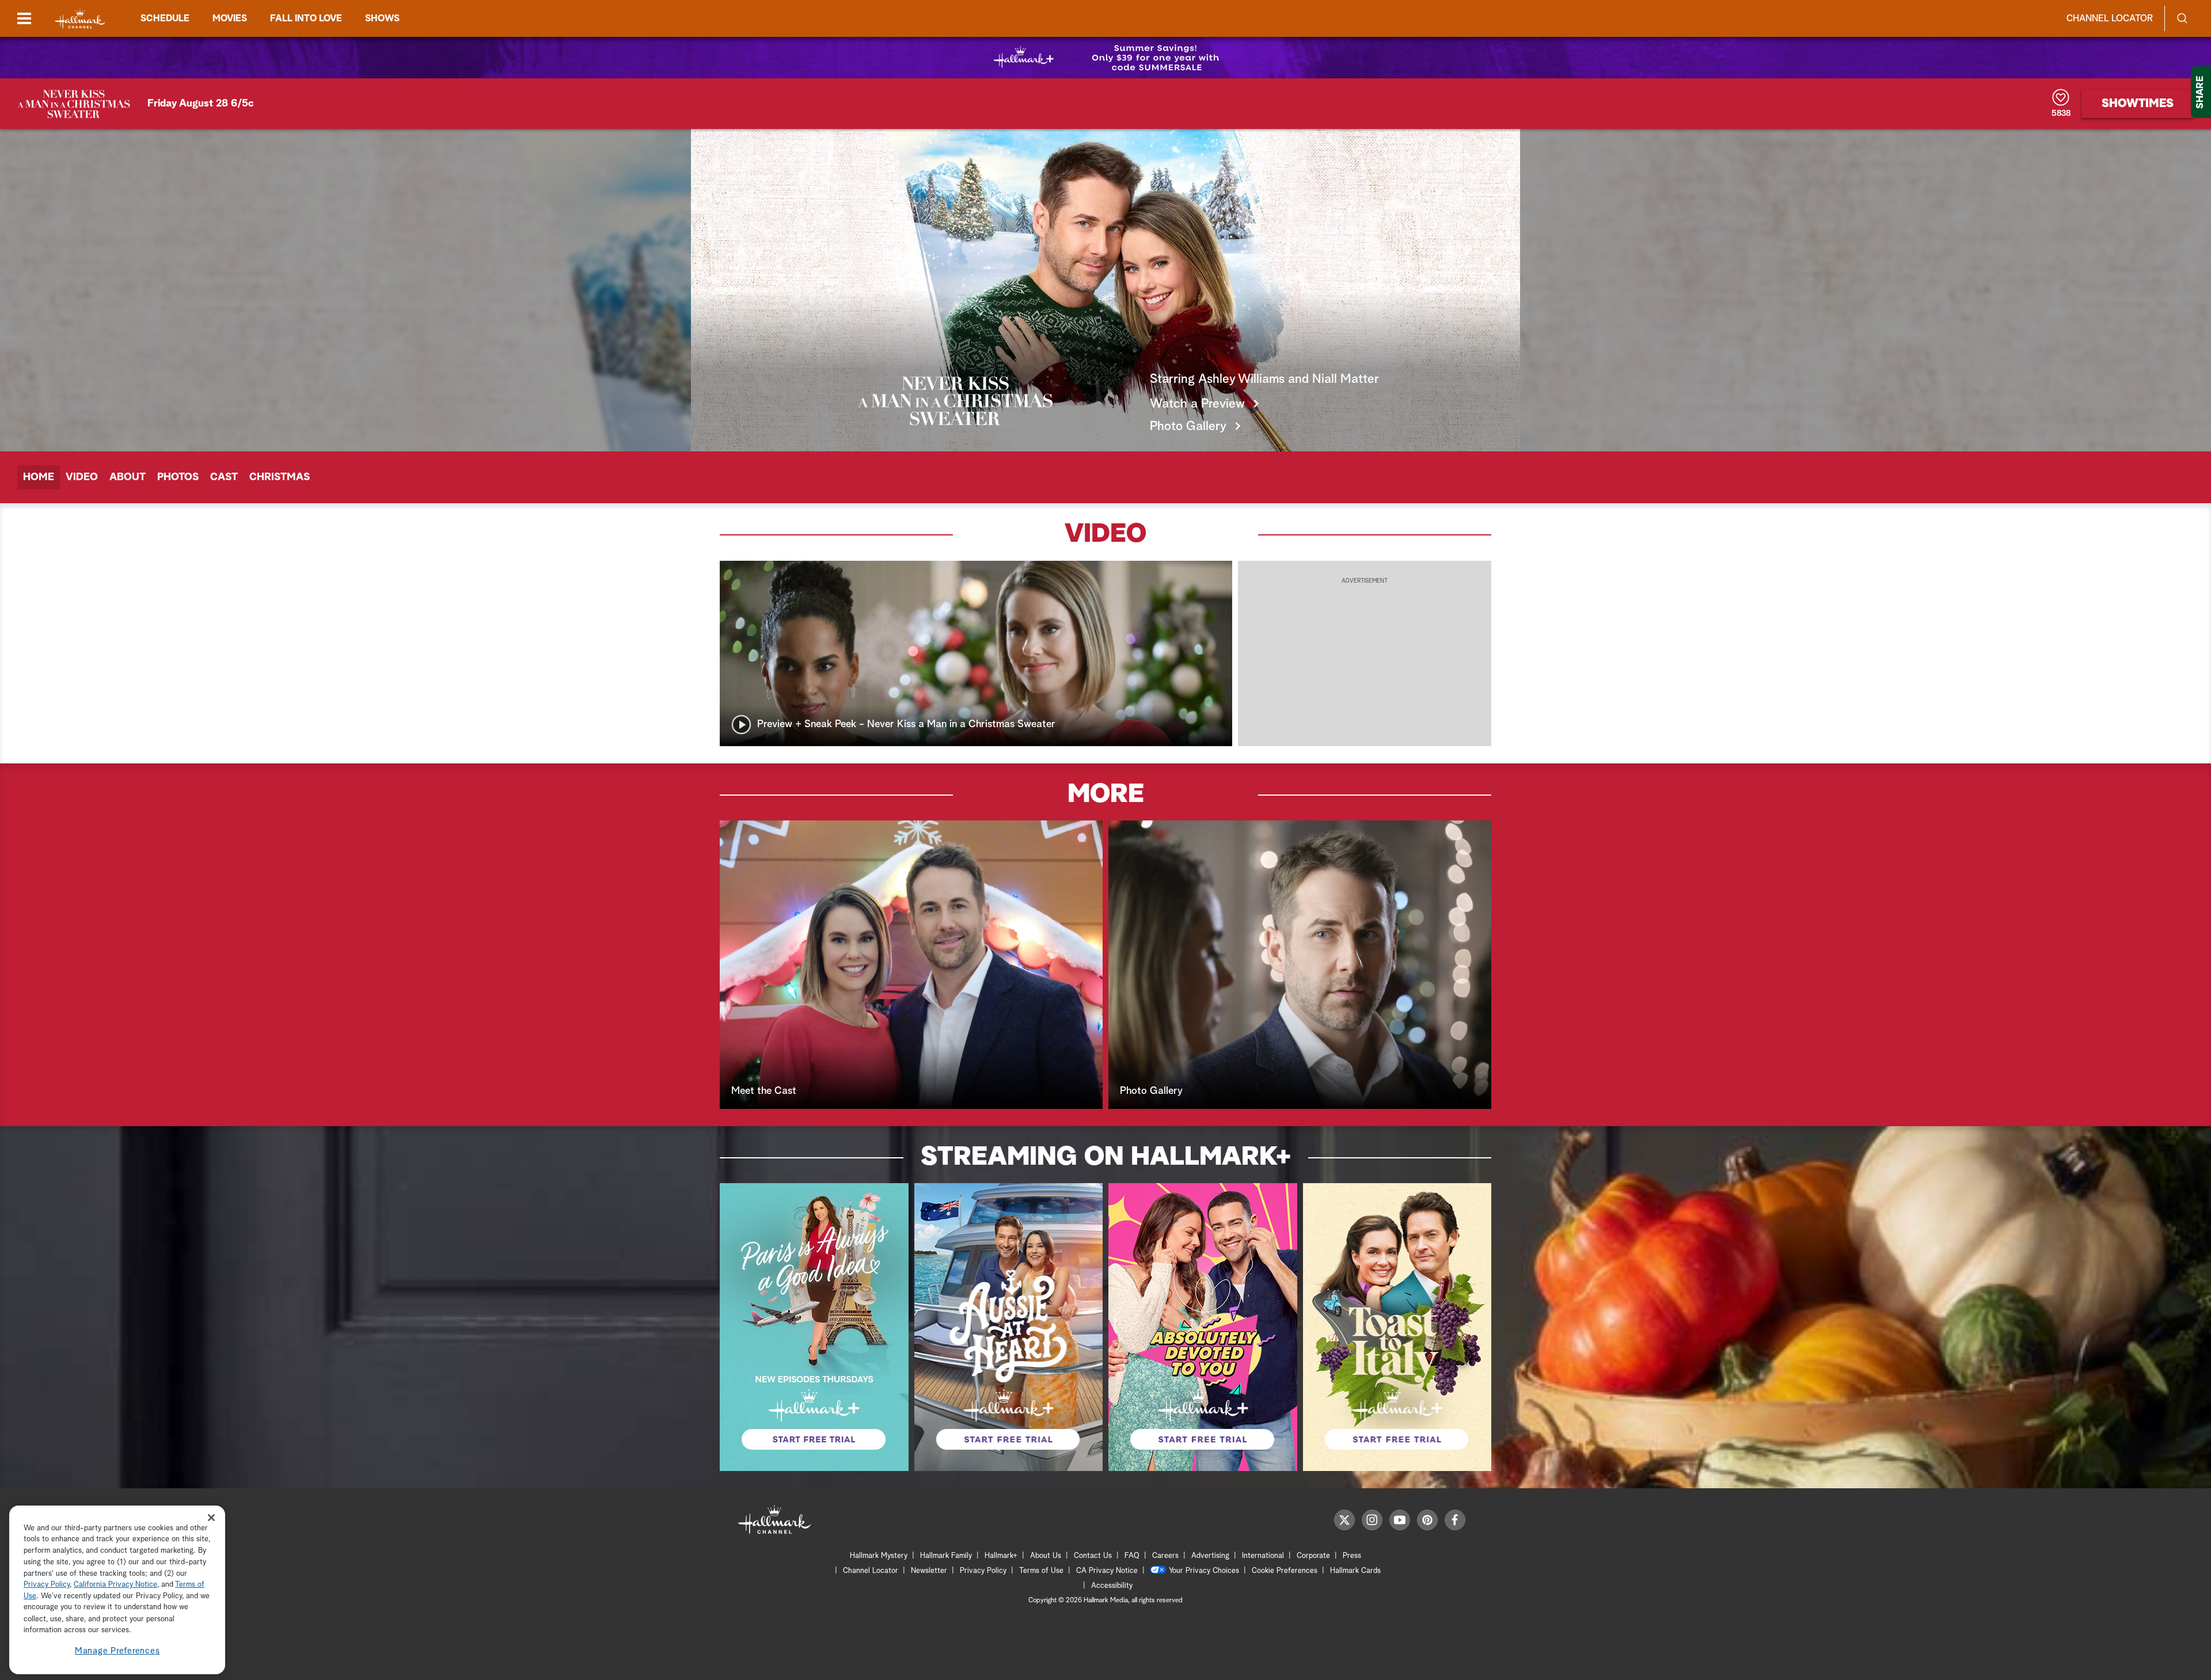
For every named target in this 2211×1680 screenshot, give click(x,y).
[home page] (80, 19)
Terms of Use (1041, 1571)
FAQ (1132, 1556)
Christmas (280, 477)
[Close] (211, 1517)
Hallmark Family (946, 1556)
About (128, 477)
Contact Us (1093, 1556)
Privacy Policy (983, 1571)
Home (39, 477)
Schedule (165, 18)
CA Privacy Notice (1107, 1571)
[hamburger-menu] (24, 18)
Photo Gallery (1188, 427)
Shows (382, 18)
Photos (178, 477)
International (1263, 1556)
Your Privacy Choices (1204, 1571)
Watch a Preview (1197, 404)
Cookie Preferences (1285, 1571)
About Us (1046, 1556)
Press (1352, 1556)
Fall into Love (306, 18)
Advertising (1210, 1556)
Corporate (1313, 1556)
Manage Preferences (117, 1651)
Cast (224, 477)
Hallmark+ (1001, 1556)
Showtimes (2138, 104)
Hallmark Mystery (879, 1556)
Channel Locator (2110, 18)
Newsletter (929, 1571)
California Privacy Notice (115, 1585)
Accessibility (1112, 1586)
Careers (1165, 1556)
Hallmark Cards (1355, 1571)
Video (82, 477)
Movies (230, 18)
